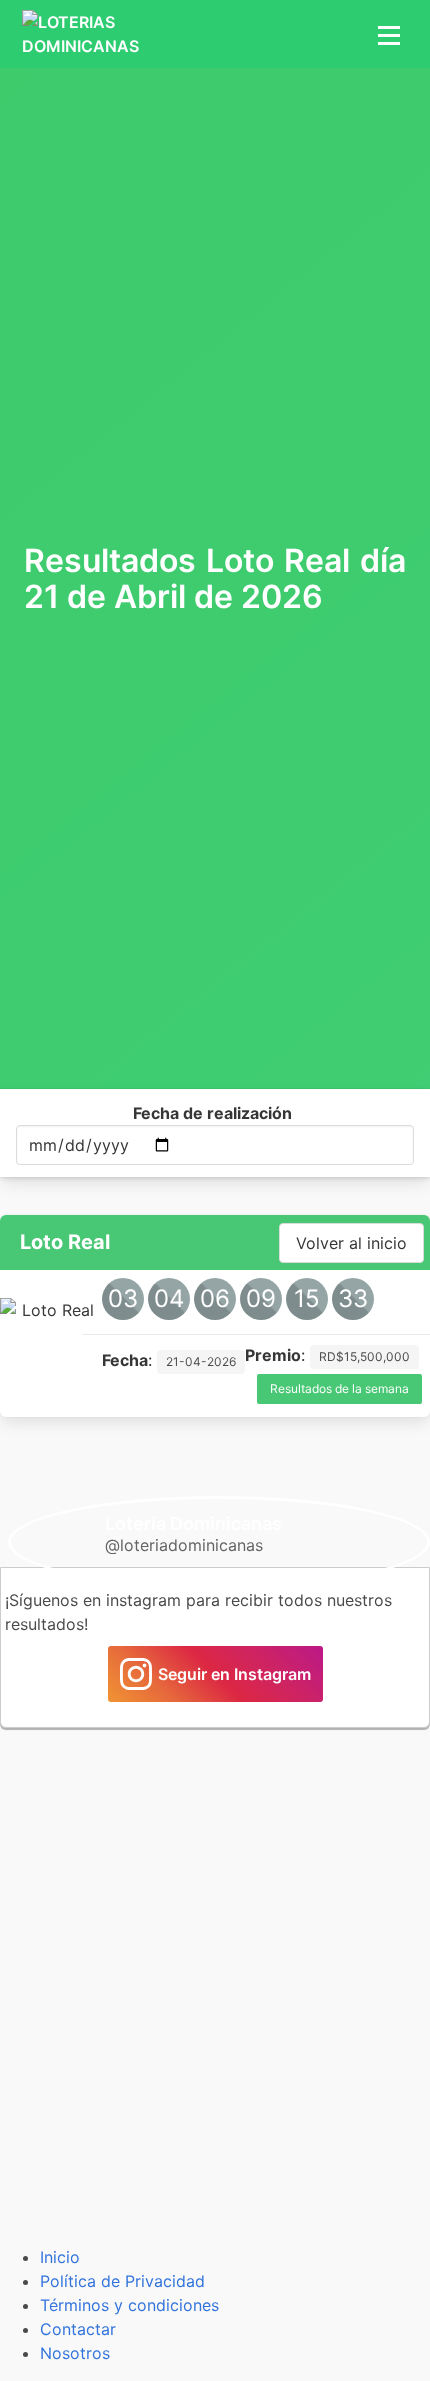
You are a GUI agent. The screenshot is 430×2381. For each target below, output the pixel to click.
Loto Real (65, 1242)
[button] (386, 34)
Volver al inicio (351, 1243)
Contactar (78, 2329)
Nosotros (75, 2353)
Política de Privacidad (122, 2281)
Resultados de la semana (339, 1388)
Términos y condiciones (129, 2305)
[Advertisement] (215, 303)
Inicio (60, 2257)
